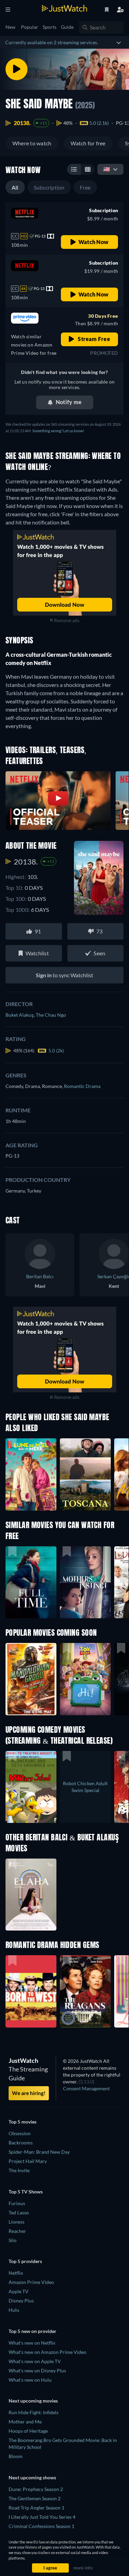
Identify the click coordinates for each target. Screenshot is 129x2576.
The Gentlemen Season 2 (35, 2498)
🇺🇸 (107, 169)
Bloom (16, 2456)
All (15, 187)
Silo (13, 2240)
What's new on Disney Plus (37, 2371)
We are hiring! (29, 2093)
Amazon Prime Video (31, 2282)
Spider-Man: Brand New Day (39, 2152)
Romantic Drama (82, 1086)
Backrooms (21, 2143)
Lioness (17, 2222)
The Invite (19, 2170)
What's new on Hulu (30, 2380)
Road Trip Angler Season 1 (36, 2508)
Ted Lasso (19, 2212)
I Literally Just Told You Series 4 (42, 2517)
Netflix (16, 2273)
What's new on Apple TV (35, 2361)
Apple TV (19, 2291)
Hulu (14, 2310)
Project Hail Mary (28, 2161)
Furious (17, 2203)
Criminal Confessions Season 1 (41, 2526)
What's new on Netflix (32, 2343)
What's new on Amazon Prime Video (47, 2352)
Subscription (49, 187)
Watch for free (88, 143)
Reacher (17, 2231)
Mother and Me (25, 2422)
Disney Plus (21, 2301)
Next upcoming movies (33, 2401)
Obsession (20, 2133)
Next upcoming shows (32, 2477)
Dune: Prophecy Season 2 (36, 2489)
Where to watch (32, 143)
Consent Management (86, 2088)
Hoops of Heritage (28, 2431)
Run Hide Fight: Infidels (34, 2412)
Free (85, 187)
